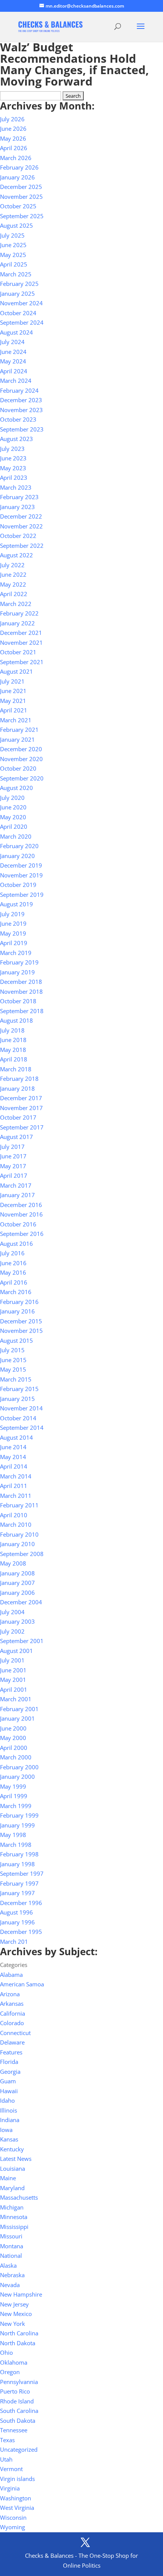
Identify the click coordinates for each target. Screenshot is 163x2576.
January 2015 (17, 1399)
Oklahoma (14, 2362)
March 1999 (16, 1806)
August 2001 (16, 1651)
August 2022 (16, 555)
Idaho (7, 2100)
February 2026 (19, 167)
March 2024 (16, 381)
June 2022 (13, 574)
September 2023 (22, 429)
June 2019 (13, 923)
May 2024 (13, 361)
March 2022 (16, 604)
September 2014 (22, 1428)
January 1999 (17, 1825)
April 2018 (14, 1059)
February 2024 (19, 390)
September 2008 (22, 1554)
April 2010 (14, 1515)
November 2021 (21, 642)
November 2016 (21, 1214)
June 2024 (13, 352)
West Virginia (17, 2508)
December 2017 (21, 1098)
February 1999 (19, 1815)
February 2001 (19, 1709)
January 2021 (17, 739)
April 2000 (14, 1748)
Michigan (12, 2207)
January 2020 (17, 856)
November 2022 (21, 526)
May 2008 (13, 1563)
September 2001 (22, 1641)
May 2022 (13, 584)
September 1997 (22, 1873)
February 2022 (19, 613)
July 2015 (12, 1350)
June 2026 (13, 128)
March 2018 (16, 1069)
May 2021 (13, 701)
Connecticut (15, 2033)
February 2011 (19, 1505)
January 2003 (17, 1621)
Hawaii (9, 2091)
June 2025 (13, 245)
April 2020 (14, 826)
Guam (8, 2081)
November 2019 (21, 875)
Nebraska (12, 2275)
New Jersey (14, 2304)
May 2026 (13, 138)
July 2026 (12, 119)
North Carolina (19, 2333)
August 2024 (16, 332)
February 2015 (19, 1389)
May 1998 (13, 1835)
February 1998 (19, 1854)
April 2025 (14, 264)
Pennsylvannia (19, 2382)
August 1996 (16, 1912)
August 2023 (16, 439)
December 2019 (21, 865)
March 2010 (16, 1524)
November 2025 (21, 197)
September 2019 (22, 895)
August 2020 (16, 788)
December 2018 (21, 982)
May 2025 (13, 255)
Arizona (10, 1994)
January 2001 (17, 1718)
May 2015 (13, 1369)
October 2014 (18, 1418)
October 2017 (18, 1117)
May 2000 (13, 1738)
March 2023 (16, 487)
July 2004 (12, 1612)
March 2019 (16, 953)
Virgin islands (17, 2479)
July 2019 (12, 914)
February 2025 (19, 284)
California (13, 2013)
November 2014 (21, 1408)
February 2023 (19, 497)
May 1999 (13, 1786)
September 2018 (22, 1011)
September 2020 (22, 778)
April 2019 (14, 943)
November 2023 (21, 410)
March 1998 (16, 1845)
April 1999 (14, 1796)
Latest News (16, 2159)
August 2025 (16, 225)
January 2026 (17, 177)
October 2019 (18, 885)
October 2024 (18, 313)
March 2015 (16, 1379)
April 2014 (14, 1466)
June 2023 (13, 458)
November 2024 (21, 303)
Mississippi (14, 2227)
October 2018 (18, 1001)
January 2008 (17, 1573)
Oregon (10, 2372)
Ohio (6, 2352)
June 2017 (13, 1156)
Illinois (9, 2110)
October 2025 (18, 206)
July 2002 (12, 1631)
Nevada (10, 2285)
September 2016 (22, 1234)
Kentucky (12, 2149)
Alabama (11, 1975)
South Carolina (19, 2411)
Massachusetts (19, 2197)
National (11, 2256)
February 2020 (19, 846)
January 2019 (17, 972)
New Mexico (16, 2314)
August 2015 (16, 1340)
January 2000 (17, 1777)
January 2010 (17, 1544)
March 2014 (16, 1476)
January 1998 (17, 1864)
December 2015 (21, 1321)
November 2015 (21, 1331)
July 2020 (12, 798)
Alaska (8, 2265)
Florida (9, 2062)
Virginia (10, 2488)
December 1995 (21, 1932)
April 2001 (14, 1689)
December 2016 (21, 1205)
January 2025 (17, 293)
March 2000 (16, 1757)
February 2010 (19, 1534)
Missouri (11, 2236)
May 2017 (13, 1166)
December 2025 (21, 187)
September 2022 (22, 546)
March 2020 (16, 836)
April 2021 (14, 710)
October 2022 (18, 536)
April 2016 (14, 1282)
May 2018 (13, 1050)
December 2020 (21, 749)
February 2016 (19, 1302)
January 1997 (17, 1893)
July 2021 (12, 681)
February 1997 (19, 1883)
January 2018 (17, 1088)
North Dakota (18, 2343)
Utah (6, 2459)
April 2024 (14, 371)
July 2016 (12, 1253)
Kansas (9, 2139)
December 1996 (21, 1903)
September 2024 (22, 322)
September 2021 (22, 662)
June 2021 (13, 691)
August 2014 (16, 1437)
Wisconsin (13, 2517)
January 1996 (17, 1922)
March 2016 (16, 1292)
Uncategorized (19, 2449)
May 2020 (13, 817)
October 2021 (18, 652)
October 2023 (18, 419)
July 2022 (12, 565)
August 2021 (16, 671)
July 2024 (12, 342)
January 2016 (17, 1311)
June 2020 (13, 807)
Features (11, 2052)
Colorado (12, 2023)
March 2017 (16, 1185)
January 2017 (17, 1195)
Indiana (10, 2120)
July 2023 (12, 449)
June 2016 (13, 1263)
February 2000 (19, 1767)
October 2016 (18, 1224)
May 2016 (13, 1272)
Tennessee (14, 2430)
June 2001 (13, 1670)
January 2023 (17, 507)
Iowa (6, 2130)
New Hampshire (21, 2294)
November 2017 (21, 1108)
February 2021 (19, 730)
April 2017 (14, 1175)
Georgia (10, 2072)
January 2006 (17, 1593)
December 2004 (21, 1602)
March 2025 (16, 274)
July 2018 (12, 1030)
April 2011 (14, 1486)
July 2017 (12, 1147)
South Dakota (18, 2421)
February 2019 (19, 962)
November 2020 (21, 759)
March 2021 (16, 720)
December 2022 (21, 516)
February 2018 (19, 1079)
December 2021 (21, 633)
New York (13, 2324)
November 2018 (21, 991)
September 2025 (22, 216)
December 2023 (21, 400)
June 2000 (13, 1728)
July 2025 (12, 235)
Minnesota (14, 2217)
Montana (12, 2246)
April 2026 (14, 148)
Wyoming (13, 2527)
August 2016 (16, 1244)
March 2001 (16, 1699)
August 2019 (16, 904)
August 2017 (16, 1137)
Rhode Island (17, 2401)
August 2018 (16, 1020)
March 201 (14, 1942)
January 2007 (17, 1583)
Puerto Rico (15, 2391)
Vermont (11, 2469)
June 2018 (13, 1040)
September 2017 (22, 1127)
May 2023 (13, 468)
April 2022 (14, 594)
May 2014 (13, 1457)
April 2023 (14, 477)
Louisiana (13, 2168)
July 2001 (12, 1660)
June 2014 (13, 1447)
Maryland (12, 2188)
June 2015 (13, 1360)
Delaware (12, 2042)
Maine (8, 2178)
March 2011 (16, 1496)
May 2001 (13, 1680)
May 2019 (13, 933)
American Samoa (22, 1984)
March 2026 (16, 158)
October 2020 (18, 768)
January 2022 (17, 623)
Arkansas (12, 2003)
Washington (16, 2498)
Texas (7, 2440)
